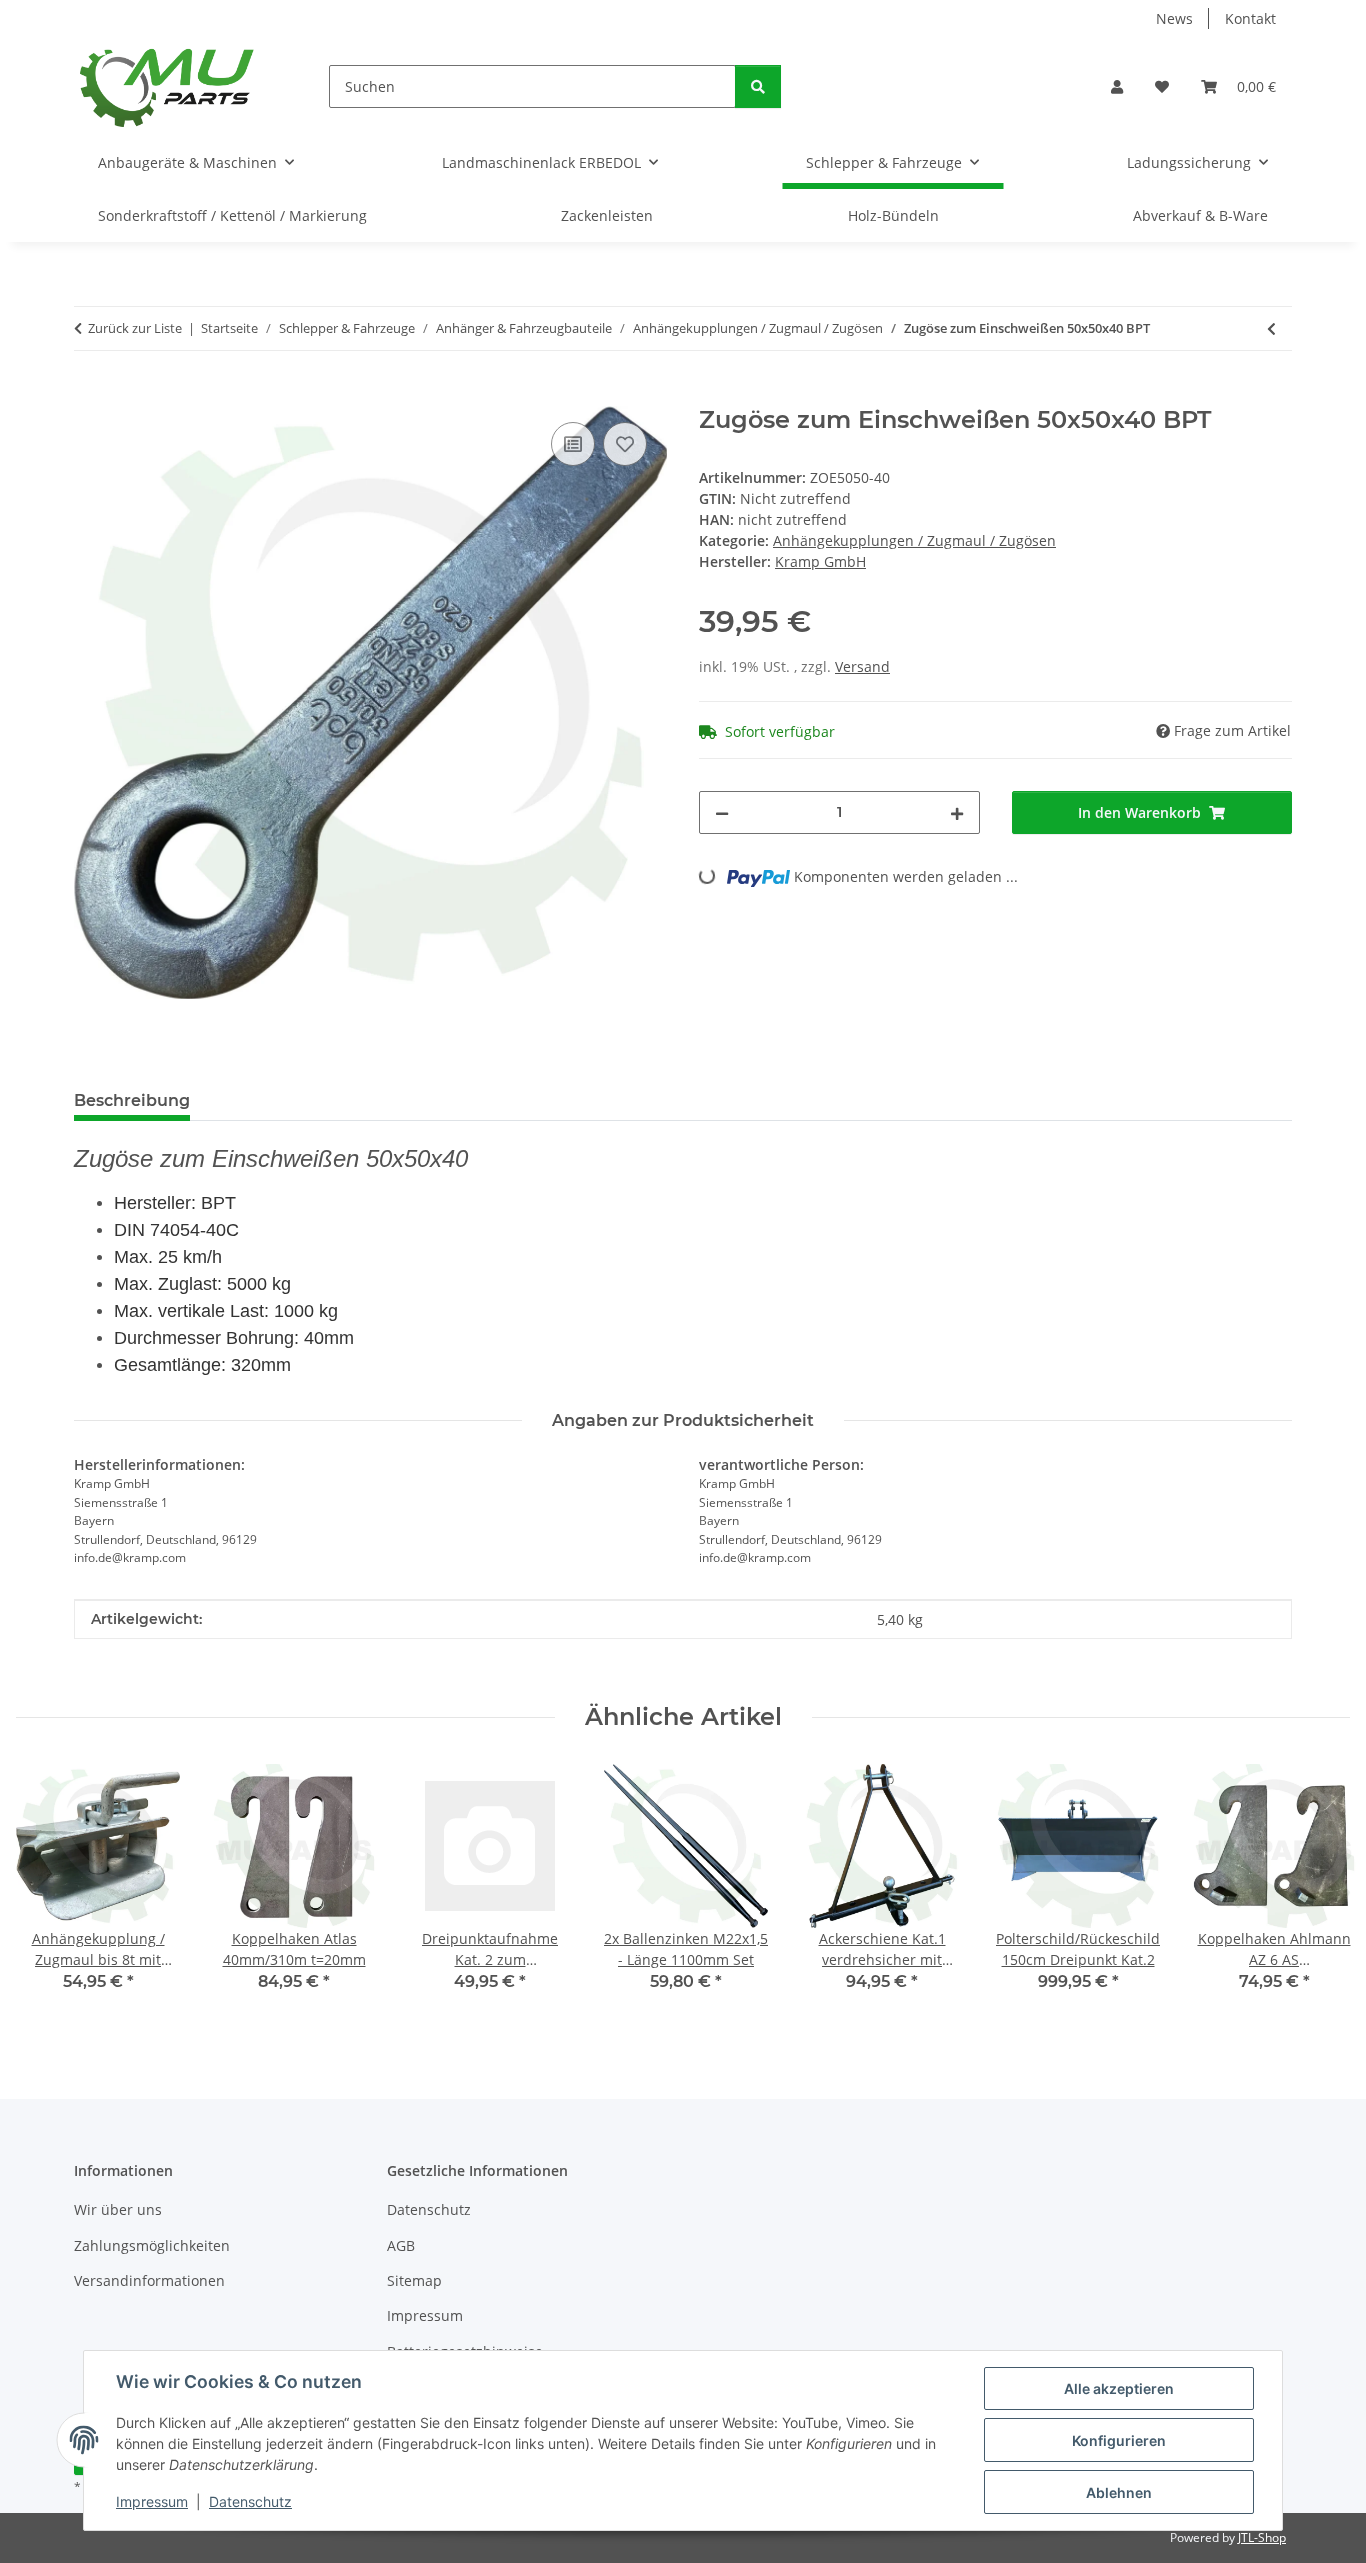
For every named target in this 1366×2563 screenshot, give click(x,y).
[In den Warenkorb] (90, 395)
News (1174, 18)
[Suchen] (758, 86)
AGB (401, 2245)
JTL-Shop (1262, 2537)
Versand (862, 666)
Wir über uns (118, 2209)
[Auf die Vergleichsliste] (573, 444)
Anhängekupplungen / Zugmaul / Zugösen (914, 540)
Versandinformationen (149, 2280)
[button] (1117, 86)
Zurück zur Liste (135, 328)
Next (1317, 1891)
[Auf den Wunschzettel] (625, 444)
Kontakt (1250, 18)
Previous (49, 1891)
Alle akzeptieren (1119, 2388)
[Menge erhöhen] (957, 812)
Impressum (152, 2501)
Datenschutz (250, 2501)
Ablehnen (1119, 2492)
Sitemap (414, 2280)
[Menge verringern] (722, 812)
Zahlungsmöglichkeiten (152, 2245)
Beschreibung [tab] (132, 1100)
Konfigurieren (1119, 2440)
